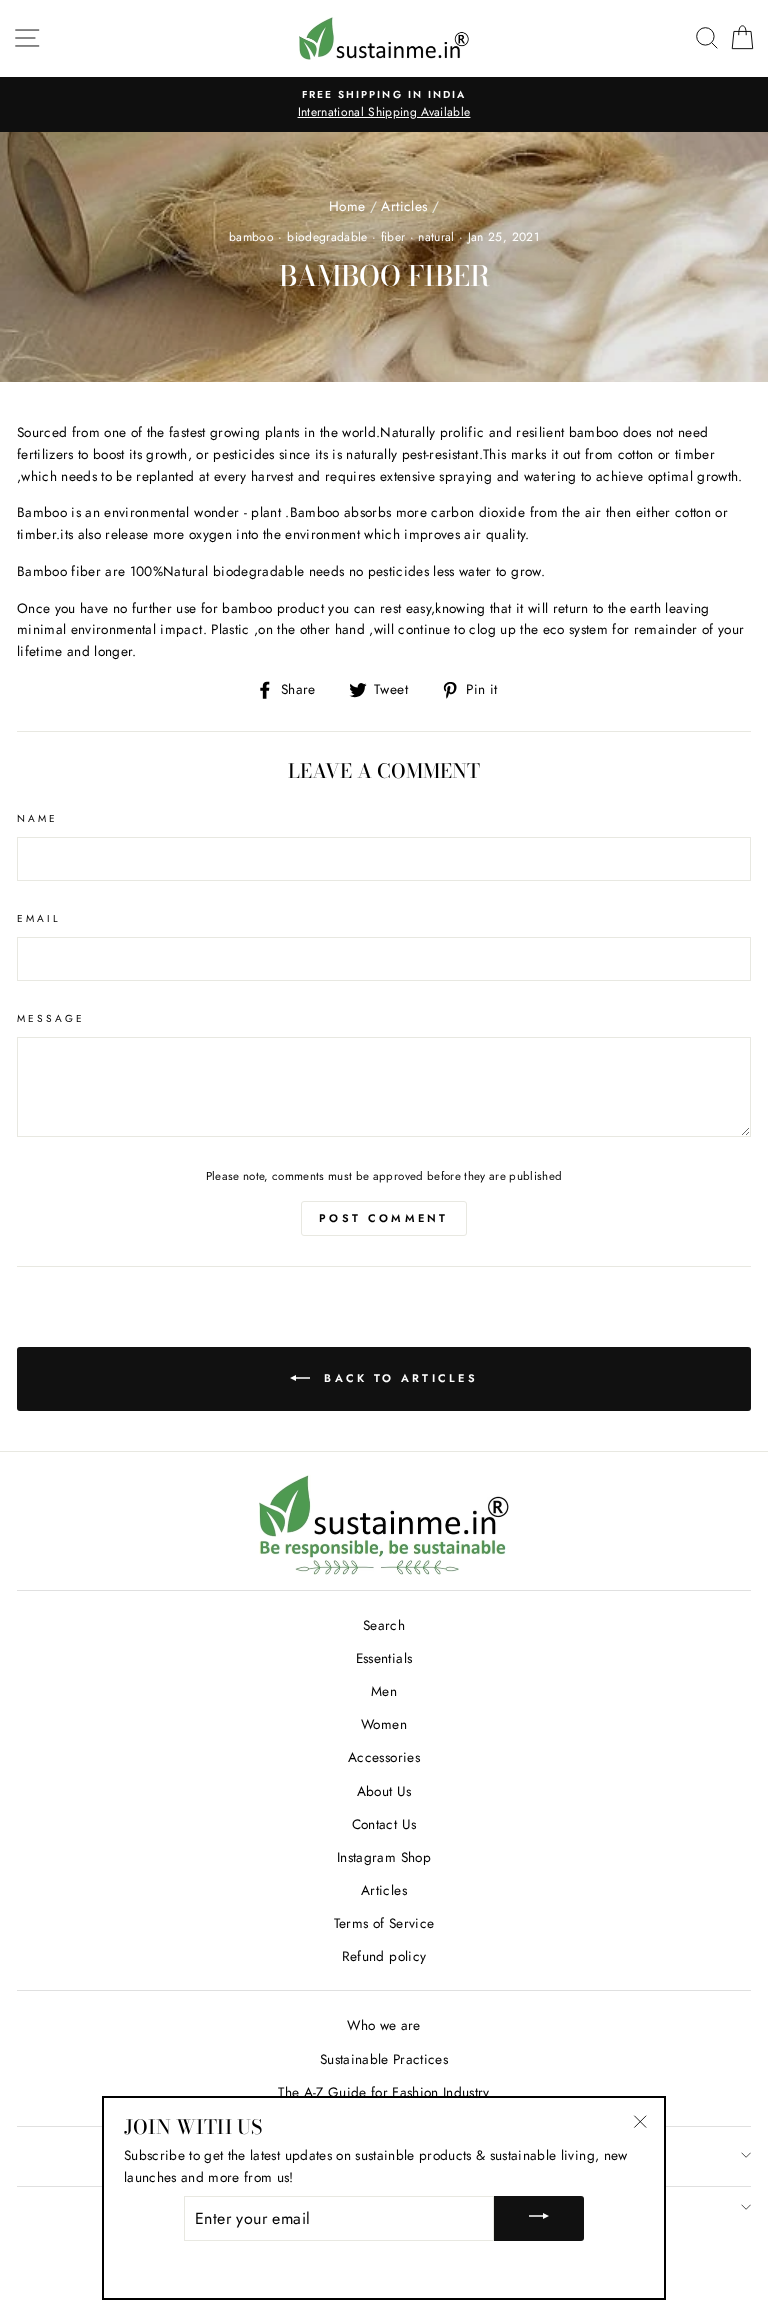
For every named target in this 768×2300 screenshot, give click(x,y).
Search (384, 1625)
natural (436, 237)
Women (384, 1724)
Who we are (383, 2025)
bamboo (251, 237)
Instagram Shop (384, 1857)
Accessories (384, 1757)
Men (384, 1691)
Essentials (384, 1658)
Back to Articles (398, 1378)
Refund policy (384, 1956)
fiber (393, 237)
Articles (404, 206)
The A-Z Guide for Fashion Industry (384, 2092)
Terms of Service (384, 1923)
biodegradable (327, 237)
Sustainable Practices (384, 2059)
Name (37, 818)
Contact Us (384, 1824)
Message (51, 1018)
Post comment (384, 1218)
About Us (384, 1791)
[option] (384, 105)
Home (347, 206)
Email (39, 918)
